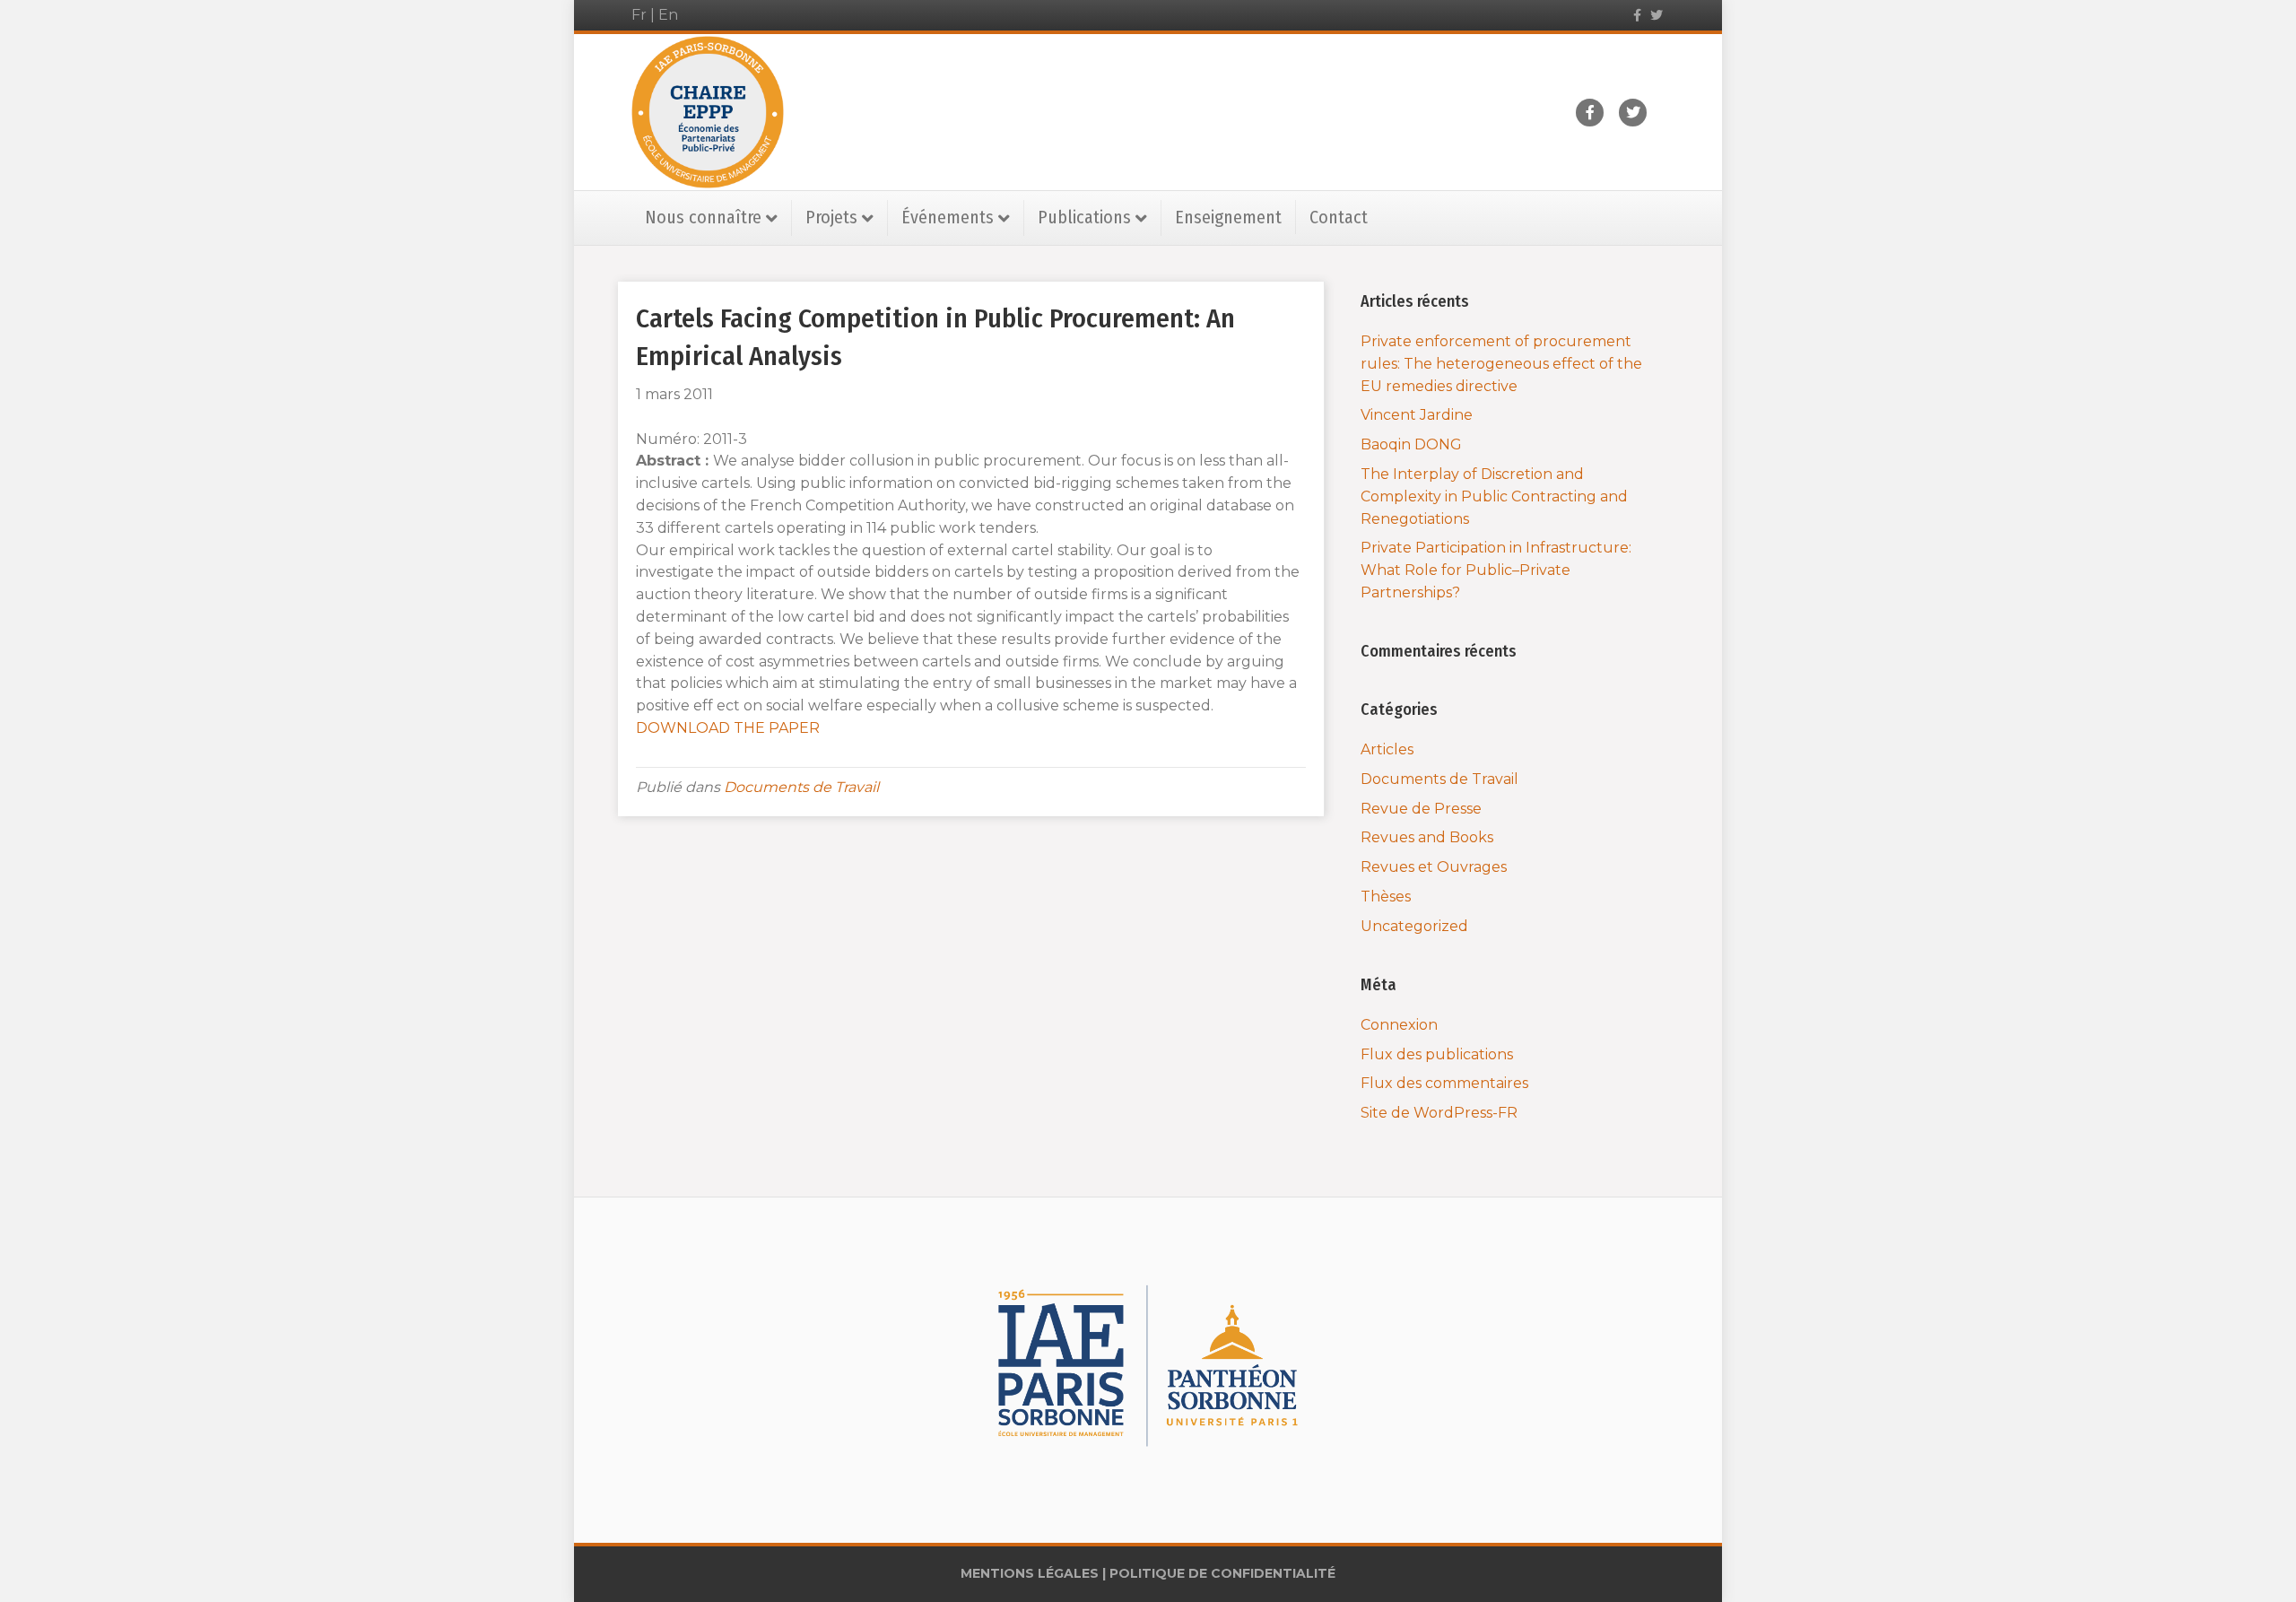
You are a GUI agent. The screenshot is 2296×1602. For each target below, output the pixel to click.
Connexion (1399, 1025)
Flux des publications (1437, 1054)
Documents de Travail (801, 787)
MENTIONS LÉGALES (1030, 1573)
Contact (1339, 217)
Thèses (1386, 897)
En (668, 15)
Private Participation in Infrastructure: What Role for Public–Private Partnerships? (1496, 570)
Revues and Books (1427, 837)
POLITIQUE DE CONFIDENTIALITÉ (1222, 1573)
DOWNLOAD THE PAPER (730, 728)
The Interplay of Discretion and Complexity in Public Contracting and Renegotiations (1494, 496)
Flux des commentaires (1444, 1083)
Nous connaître (703, 217)
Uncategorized (1414, 926)
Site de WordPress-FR (1439, 1113)
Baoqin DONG (1411, 444)
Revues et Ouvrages (1434, 867)
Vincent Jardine (1417, 415)
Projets (831, 217)
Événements (948, 217)
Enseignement (1228, 217)
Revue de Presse (1421, 809)
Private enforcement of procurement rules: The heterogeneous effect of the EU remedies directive (1501, 364)
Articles (1387, 749)
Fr (639, 15)
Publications (1084, 217)
